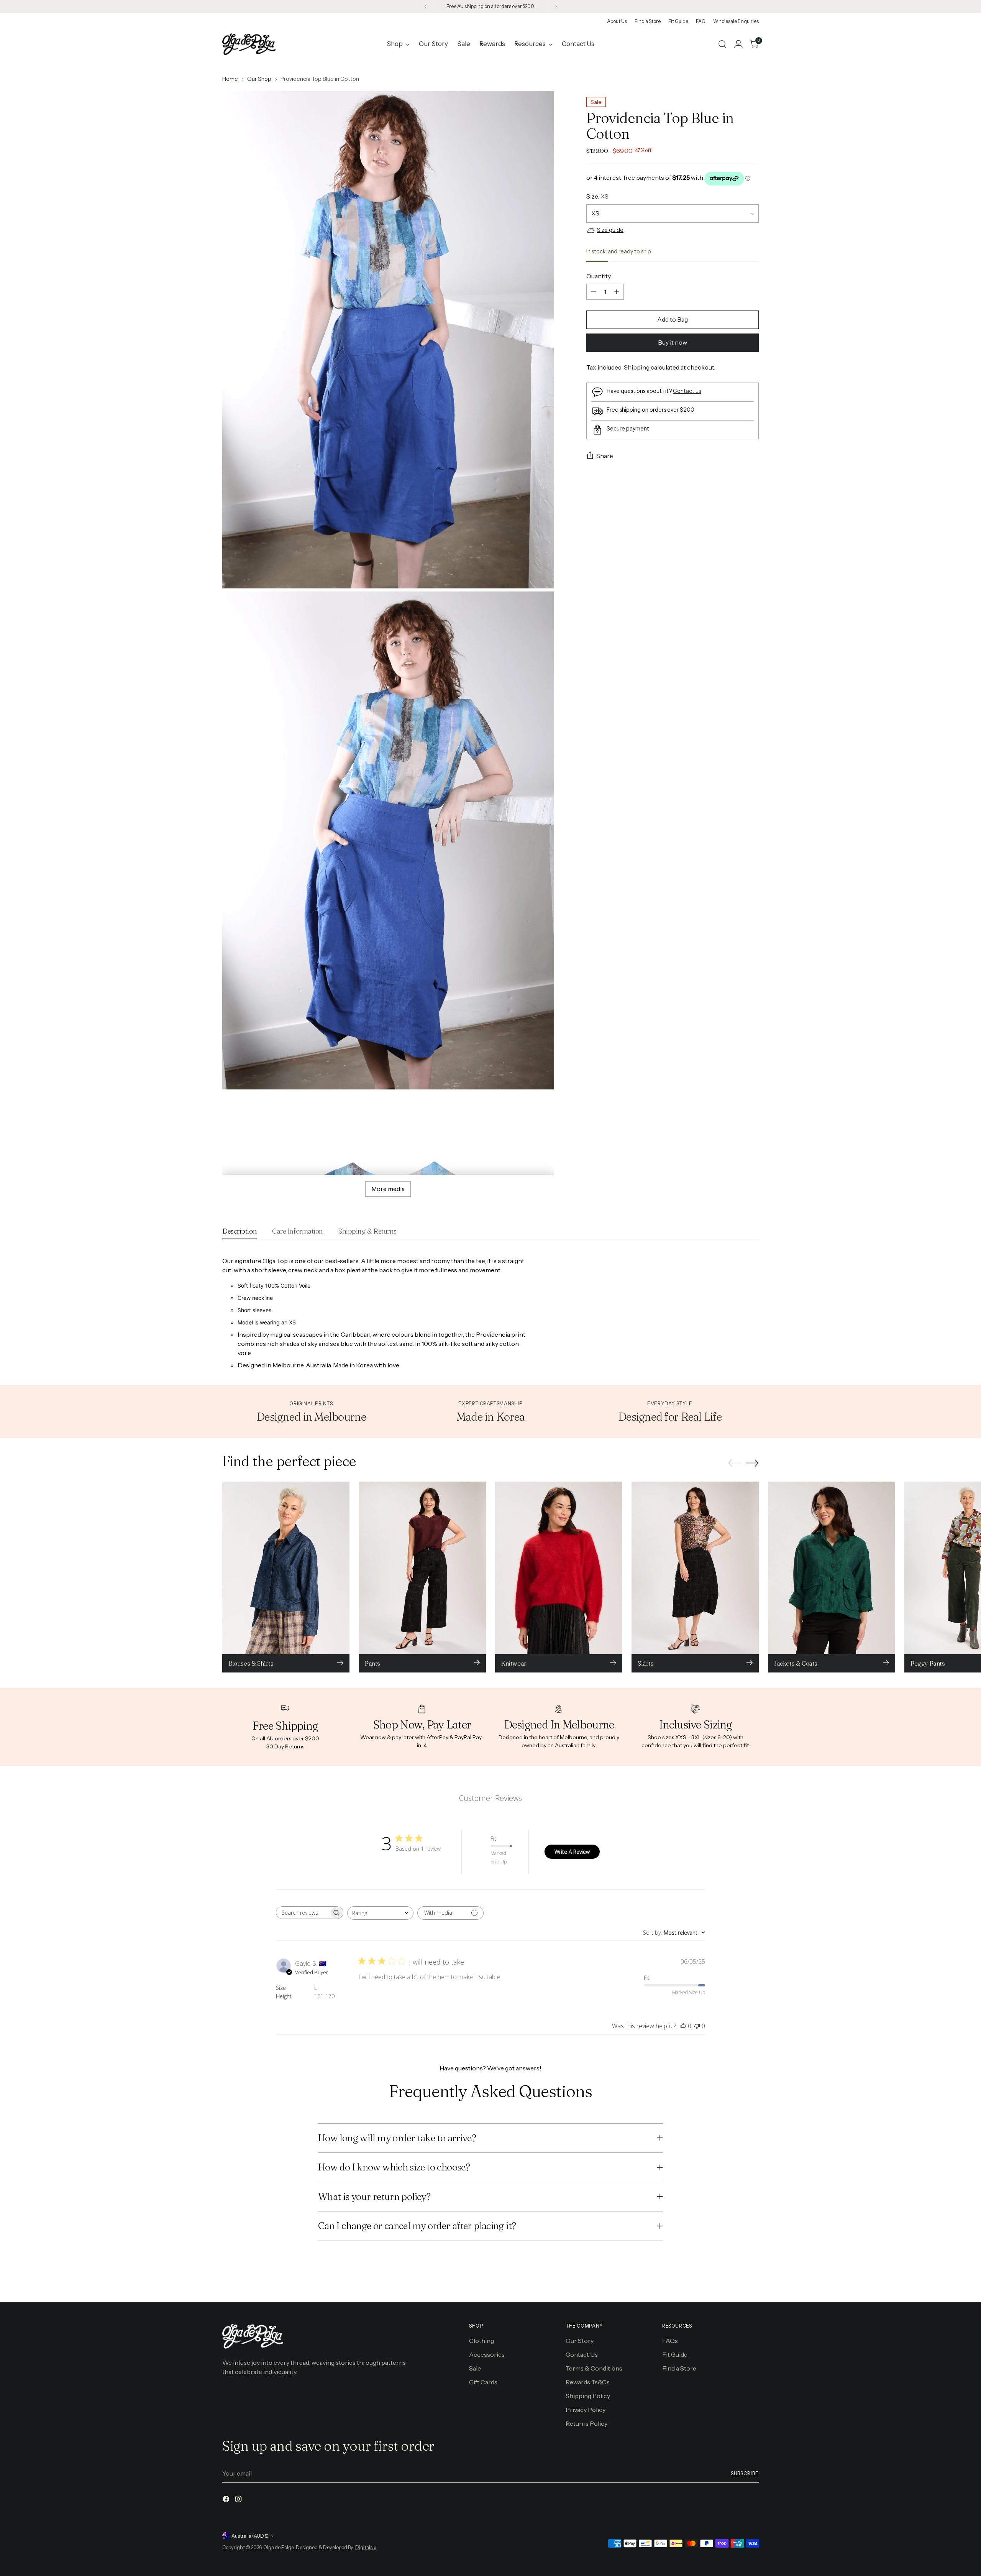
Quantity (599, 276)
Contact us (687, 391)
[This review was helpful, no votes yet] (683, 2026)
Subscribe (745, 2473)
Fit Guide (675, 2354)
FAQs (670, 2341)
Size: (597, 197)
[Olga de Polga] (249, 44)
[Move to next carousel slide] (752, 1463)
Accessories (487, 2354)
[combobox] (380, 1913)
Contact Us (582, 2354)
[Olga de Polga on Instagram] (239, 2500)
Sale (475, 2368)
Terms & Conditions (594, 2368)
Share (605, 456)
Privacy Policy (586, 2410)
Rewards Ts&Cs (588, 2382)
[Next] (556, 7)
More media (388, 1189)
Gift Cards (483, 2382)
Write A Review (572, 1852)
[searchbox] (303, 1913)
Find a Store (679, 2368)
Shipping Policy (588, 2396)
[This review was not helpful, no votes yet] (697, 2026)
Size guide (610, 230)
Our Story (580, 2341)
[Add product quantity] (617, 292)
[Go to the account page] (738, 44)
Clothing (481, 2341)
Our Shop (259, 79)
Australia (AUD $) (250, 2536)
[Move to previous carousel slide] (735, 1463)
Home (230, 79)
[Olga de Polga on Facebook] (227, 2500)
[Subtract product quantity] (594, 292)
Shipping (637, 367)
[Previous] (426, 7)
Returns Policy (586, 2423)
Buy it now (673, 342)
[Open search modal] (722, 44)
